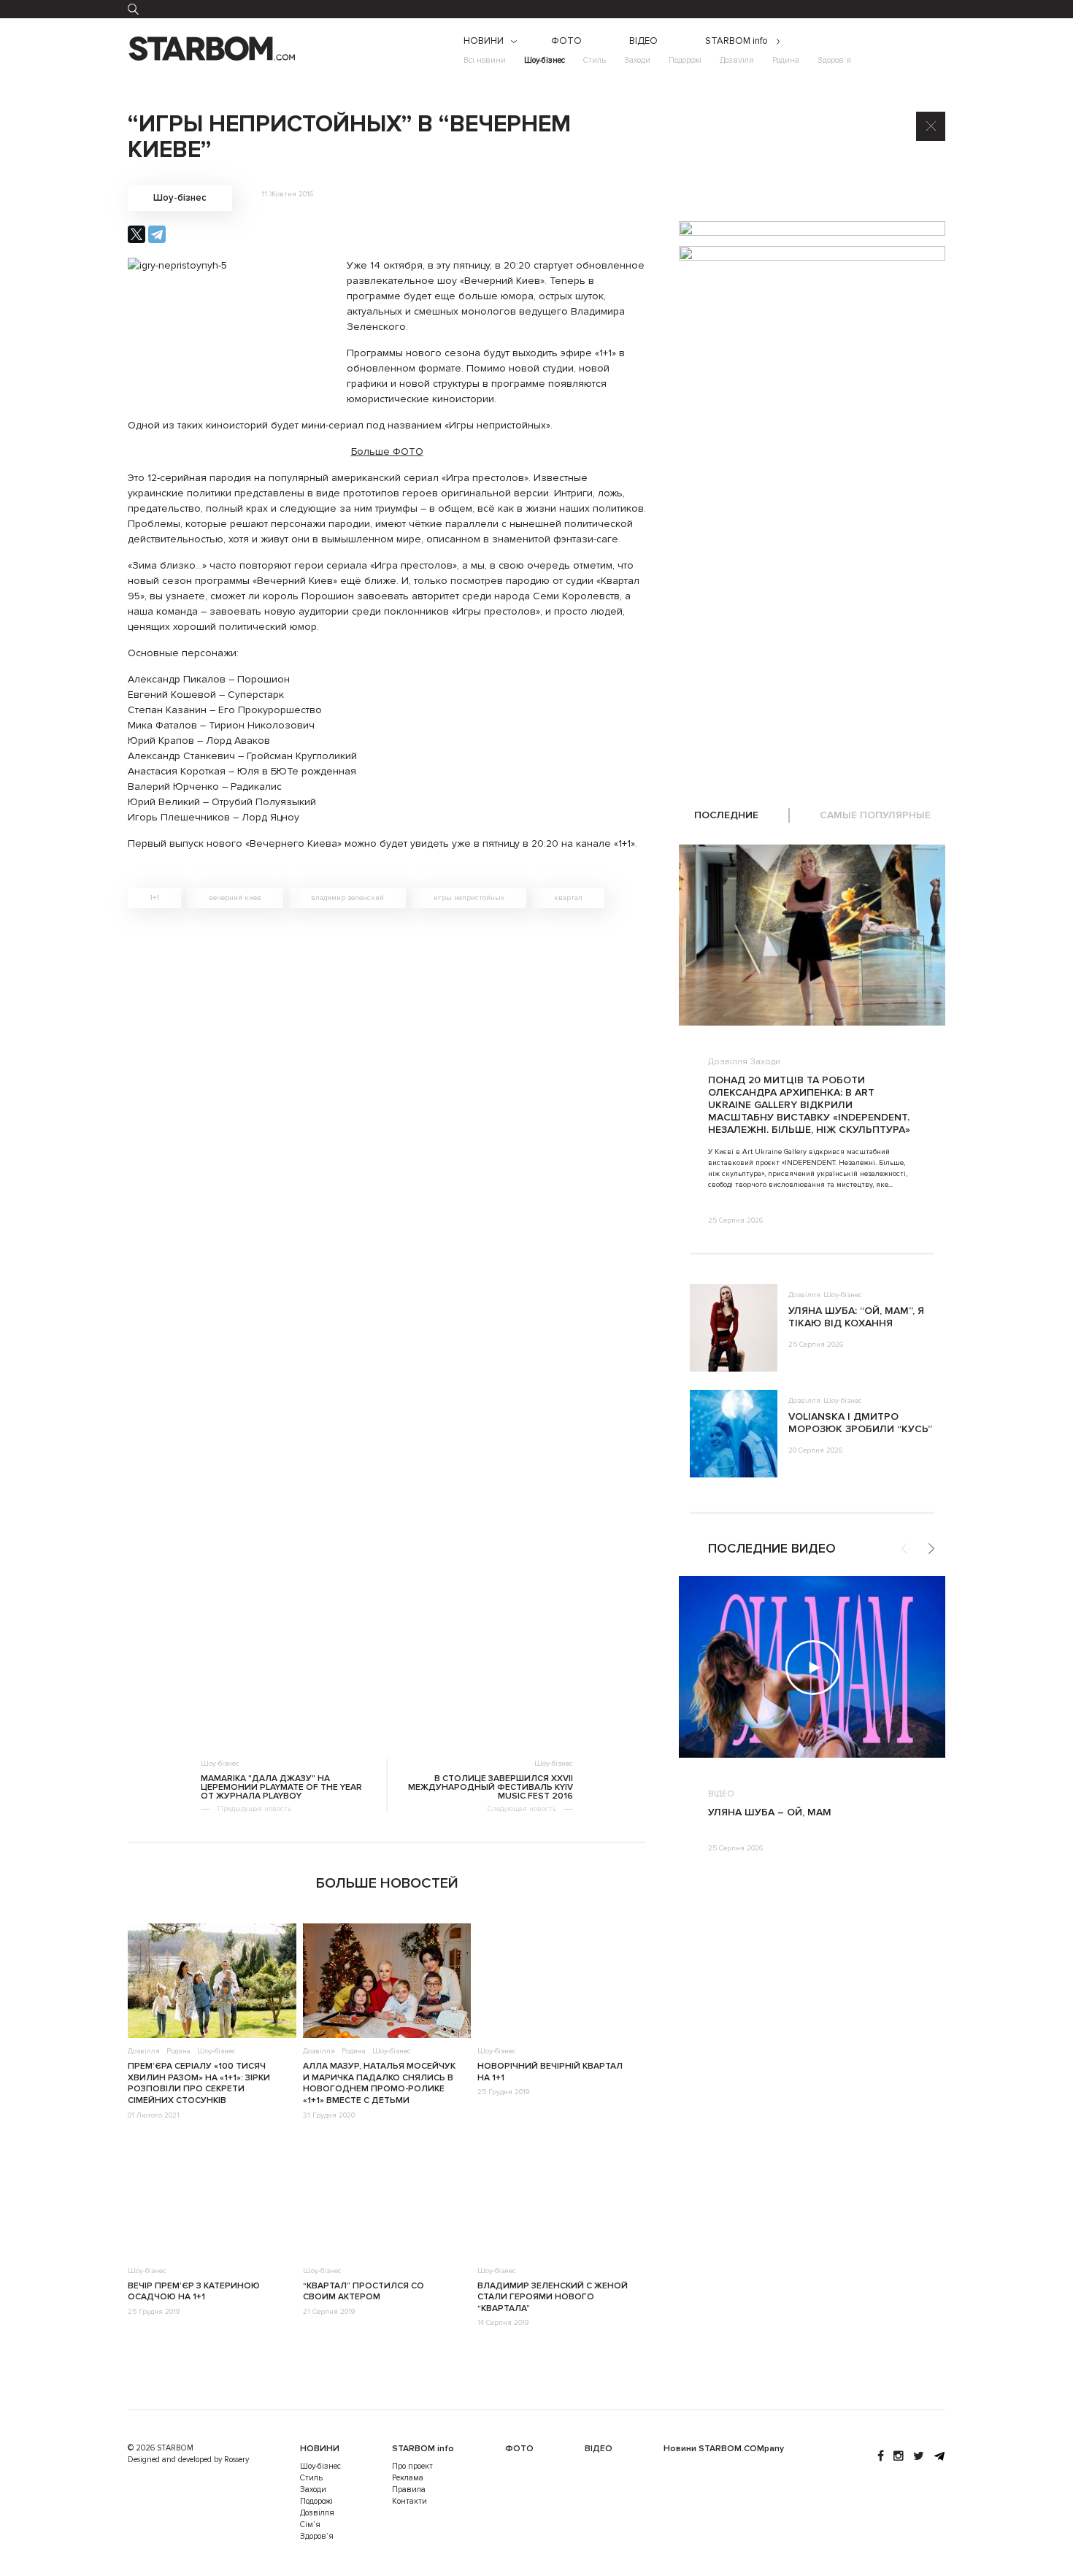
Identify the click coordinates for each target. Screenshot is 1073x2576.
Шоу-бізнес (545, 60)
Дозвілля (737, 60)
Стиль (595, 60)
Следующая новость (522, 1809)
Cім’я (310, 2525)
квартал (568, 898)
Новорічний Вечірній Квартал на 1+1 (550, 2072)
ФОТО (566, 41)
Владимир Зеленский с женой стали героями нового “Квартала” (553, 2297)
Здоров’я (834, 60)
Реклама (408, 2478)
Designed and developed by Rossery (188, 2460)
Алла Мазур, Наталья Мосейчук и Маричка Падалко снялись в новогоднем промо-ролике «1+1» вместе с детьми (379, 2083)
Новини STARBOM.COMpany (724, 2449)
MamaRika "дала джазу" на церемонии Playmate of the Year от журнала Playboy (281, 1788)
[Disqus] (387, 1126)
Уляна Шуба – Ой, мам (770, 1812)
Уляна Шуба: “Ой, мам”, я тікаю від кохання (856, 1317)
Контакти (409, 2501)
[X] (136, 234)
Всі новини (485, 60)
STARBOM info (737, 41)
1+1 (154, 898)
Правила (409, 2490)
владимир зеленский (347, 898)
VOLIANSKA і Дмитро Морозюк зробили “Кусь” (860, 1423)
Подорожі (685, 60)
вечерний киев (235, 898)
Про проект (412, 2466)
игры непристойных (469, 898)
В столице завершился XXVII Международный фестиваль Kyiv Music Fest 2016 (491, 1788)
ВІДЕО (643, 41)
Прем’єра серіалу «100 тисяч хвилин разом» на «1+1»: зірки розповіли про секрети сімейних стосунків (199, 2083)
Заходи (637, 60)
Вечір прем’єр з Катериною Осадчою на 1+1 (194, 2292)
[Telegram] (157, 234)
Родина (786, 60)
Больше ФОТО (387, 451)
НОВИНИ (484, 41)
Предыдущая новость (254, 1809)
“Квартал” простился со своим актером (364, 2292)
